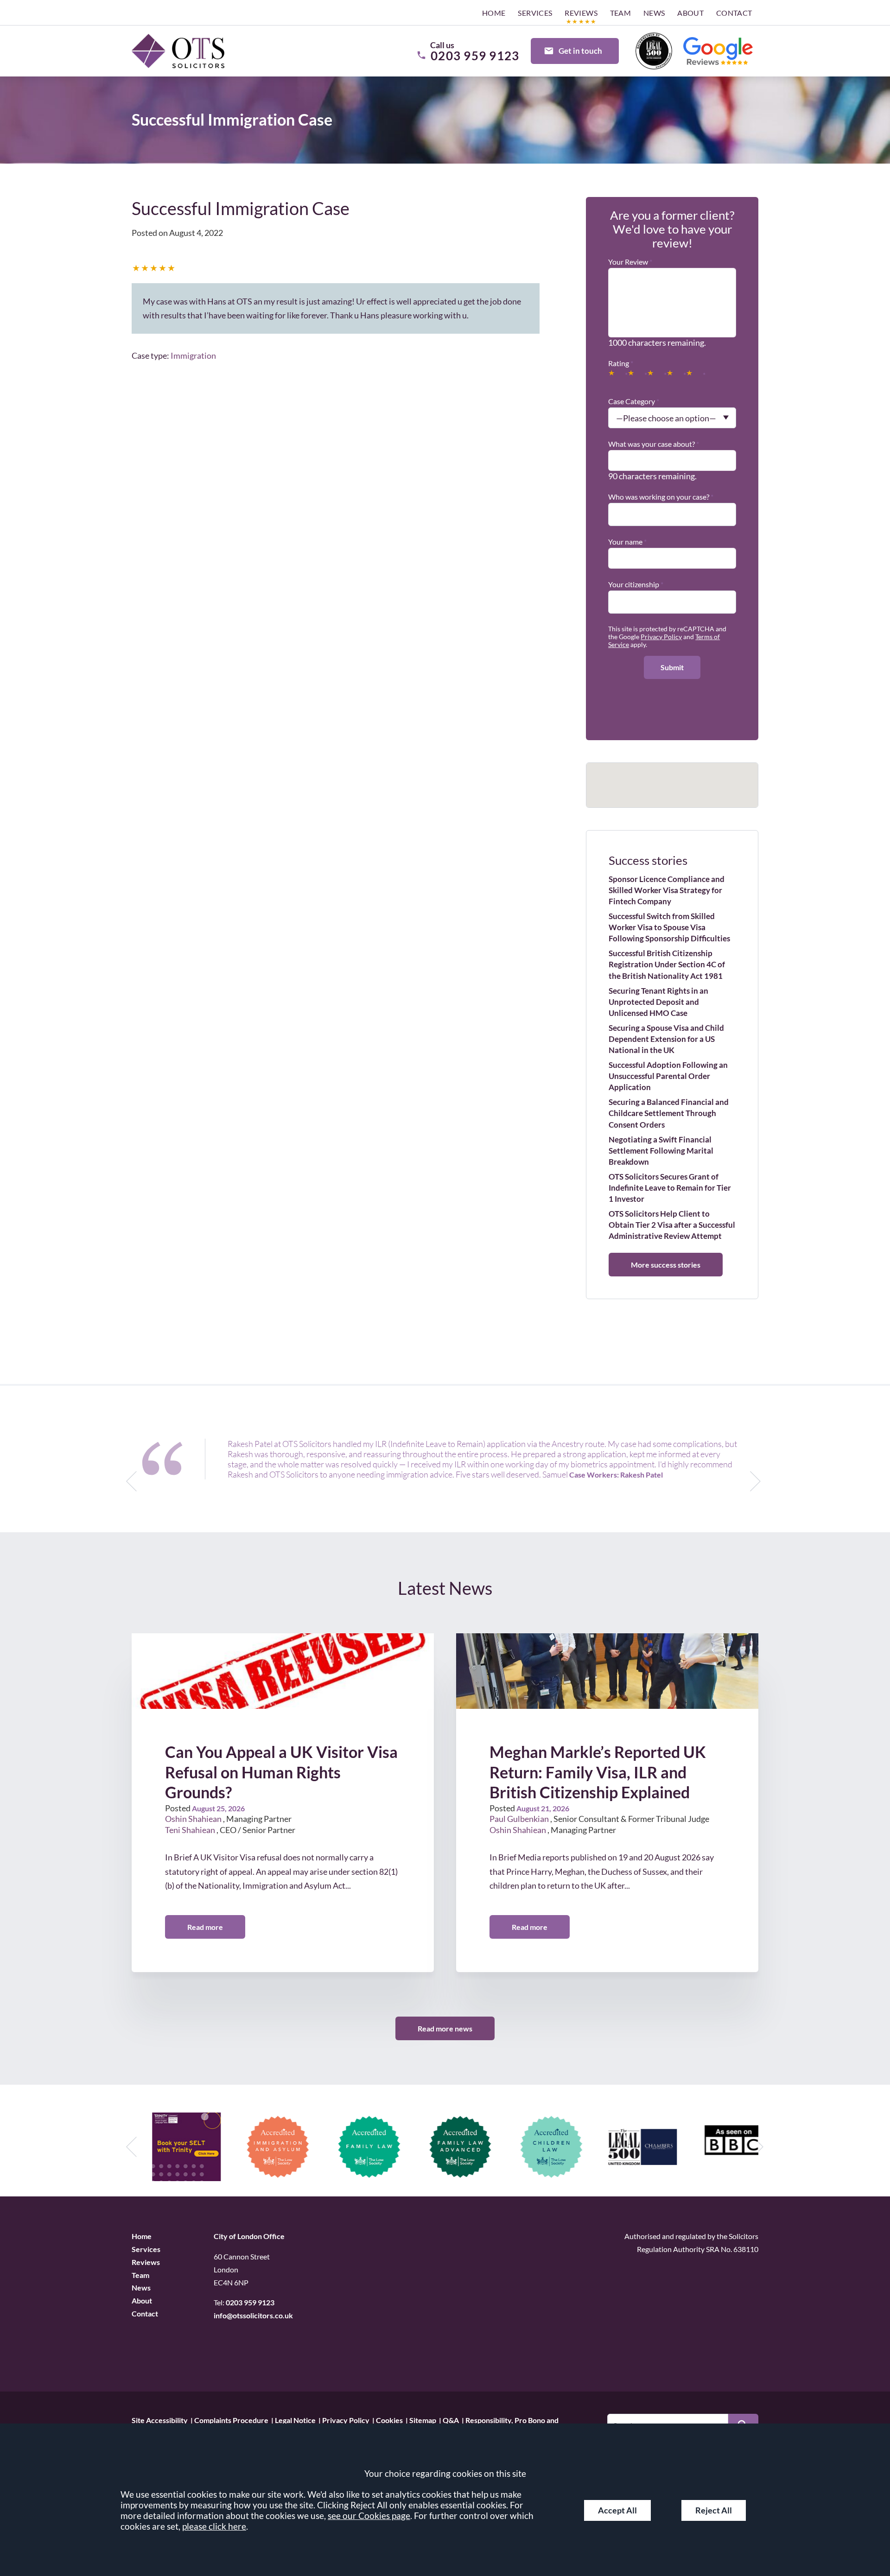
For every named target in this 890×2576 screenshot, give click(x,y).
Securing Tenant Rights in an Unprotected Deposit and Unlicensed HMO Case (658, 1002)
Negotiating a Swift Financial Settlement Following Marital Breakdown (661, 1151)
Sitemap (423, 2420)
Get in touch (580, 51)
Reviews (581, 13)
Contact (734, 13)
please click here (214, 2526)
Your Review (628, 262)
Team (621, 13)
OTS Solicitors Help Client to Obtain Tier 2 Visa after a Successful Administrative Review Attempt (672, 1225)
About (690, 13)
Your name (625, 542)
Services (535, 13)
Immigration (193, 355)
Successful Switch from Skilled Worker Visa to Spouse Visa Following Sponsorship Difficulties (669, 927)
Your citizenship (634, 584)
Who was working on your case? (659, 497)
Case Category (632, 401)
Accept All (617, 2510)
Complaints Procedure (231, 2420)
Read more (205, 1927)
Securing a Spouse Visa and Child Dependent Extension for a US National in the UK (666, 1039)
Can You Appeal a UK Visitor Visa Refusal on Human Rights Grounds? (281, 1772)
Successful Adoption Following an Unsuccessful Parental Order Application (668, 1076)
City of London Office (249, 2236)
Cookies (389, 2420)
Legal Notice (295, 2420)
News (654, 13)
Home (494, 13)
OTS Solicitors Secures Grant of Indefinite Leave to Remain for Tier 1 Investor (670, 1188)
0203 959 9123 (250, 2302)
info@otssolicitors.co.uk (253, 2315)
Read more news (445, 2028)
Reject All (714, 2510)
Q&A (451, 2420)
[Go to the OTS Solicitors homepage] (178, 51)
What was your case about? (652, 444)
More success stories (666, 1265)
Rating (619, 363)
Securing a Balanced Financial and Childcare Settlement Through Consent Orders (669, 1113)
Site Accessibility (160, 2420)
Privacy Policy (661, 637)
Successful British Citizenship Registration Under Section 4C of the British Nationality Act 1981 (667, 964)
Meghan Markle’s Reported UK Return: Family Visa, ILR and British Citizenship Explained (598, 1772)
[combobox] (672, 511)
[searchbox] (614, 510)
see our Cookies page (369, 2516)
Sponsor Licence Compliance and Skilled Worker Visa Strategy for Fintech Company (667, 890)
